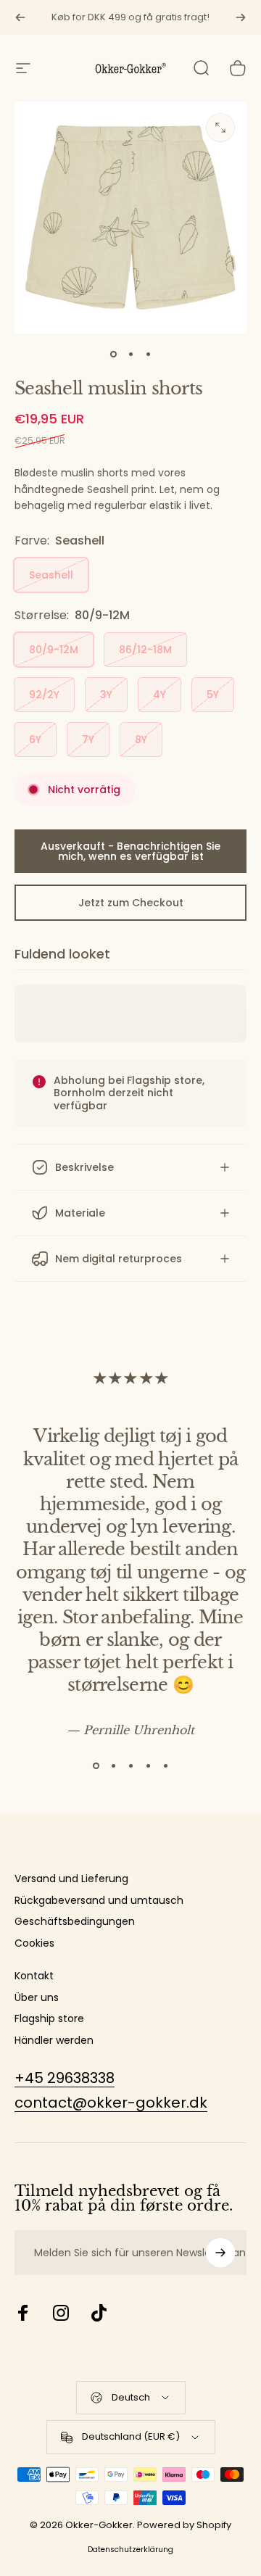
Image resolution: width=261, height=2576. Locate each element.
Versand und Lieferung (71, 1879)
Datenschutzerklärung (130, 2550)
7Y (88, 740)
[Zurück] (20, 17)
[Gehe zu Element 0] (113, 354)
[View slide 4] (148, 1765)
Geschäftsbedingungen (75, 1922)
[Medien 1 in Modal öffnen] (220, 128)
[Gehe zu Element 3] (148, 354)
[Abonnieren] (220, 2253)
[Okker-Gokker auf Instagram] (61, 2313)
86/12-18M (145, 650)
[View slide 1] (96, 1765)
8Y (141, 740)
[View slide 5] (165, 1765)
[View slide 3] (130, 1765)
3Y (106, 695)
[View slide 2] (113, 1765)
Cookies (34, 1944)
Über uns (37, 1998)
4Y (159, 695)
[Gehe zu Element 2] (130, 354)
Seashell (51, 575)
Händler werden (54, 2041)
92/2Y (44, 695)
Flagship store (49, 2019)
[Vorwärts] (241, 17)
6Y (35, 740)
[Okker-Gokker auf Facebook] (23, 2313)
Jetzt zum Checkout (131, 903)
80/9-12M (54, 650)
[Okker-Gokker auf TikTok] (99, 2313)
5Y (213, 695)
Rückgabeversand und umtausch (99, 1901)
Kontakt (34, 1976)
